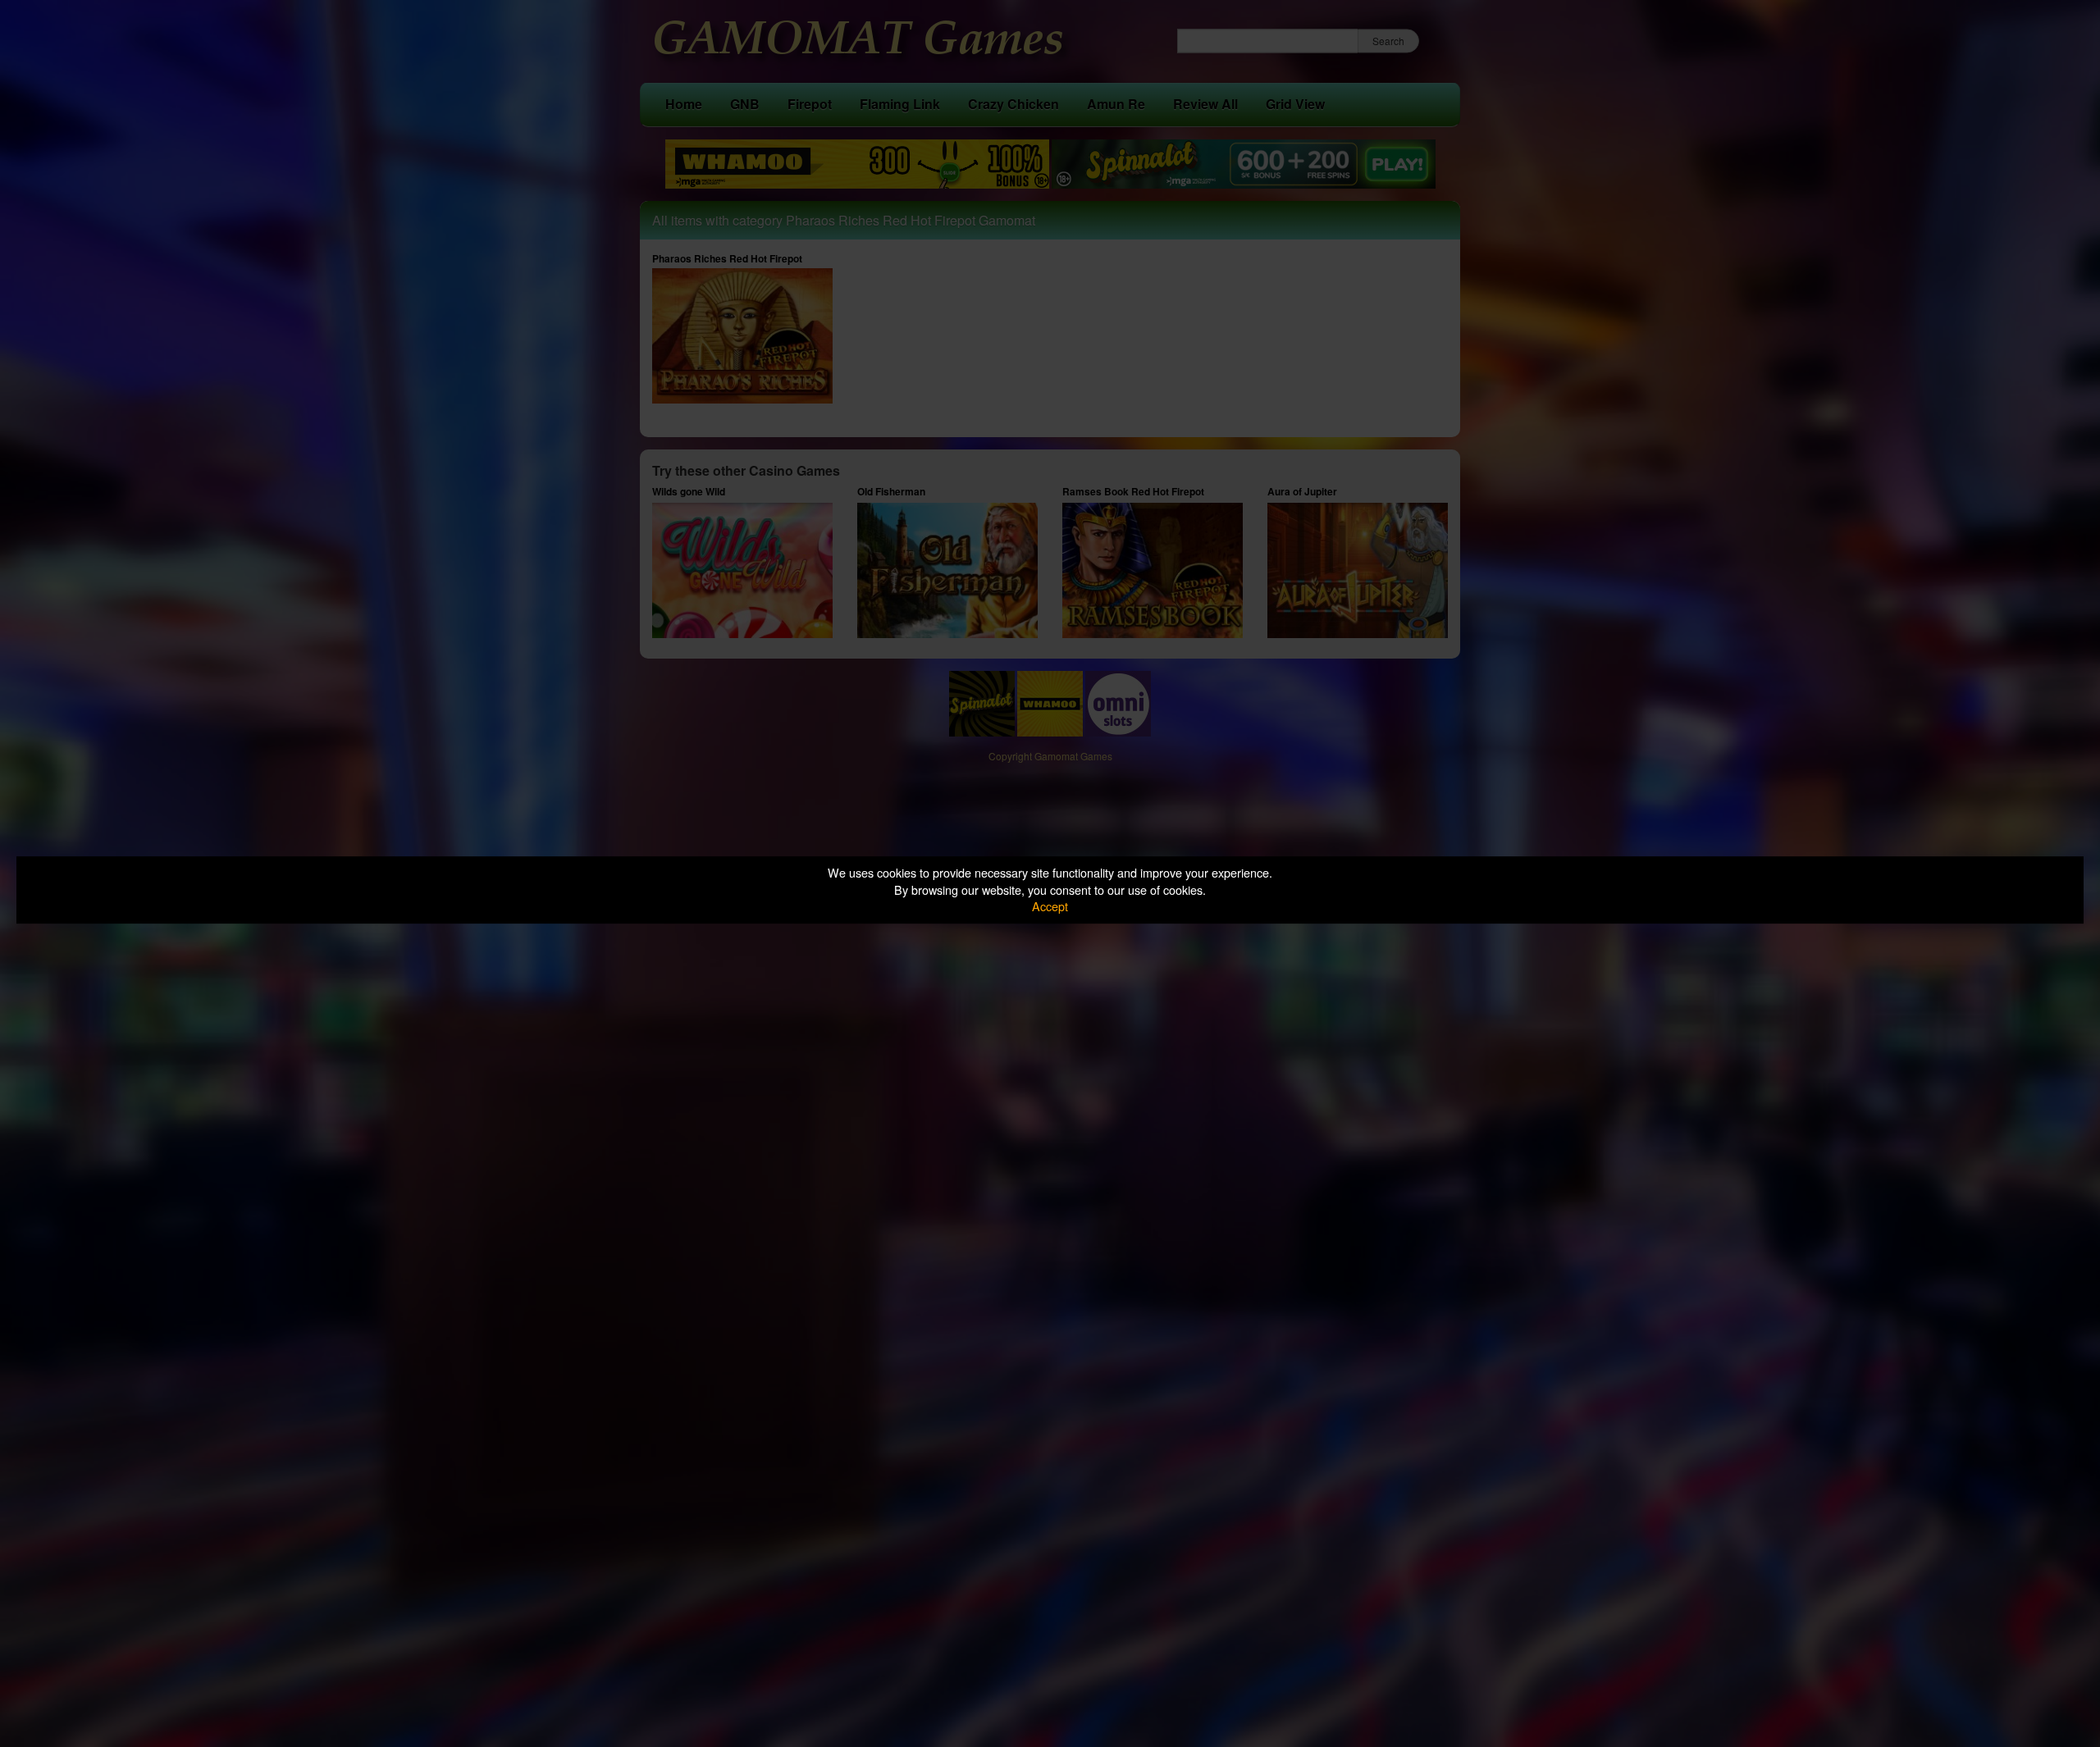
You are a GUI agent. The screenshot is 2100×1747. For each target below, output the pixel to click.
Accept (1050, 906)
